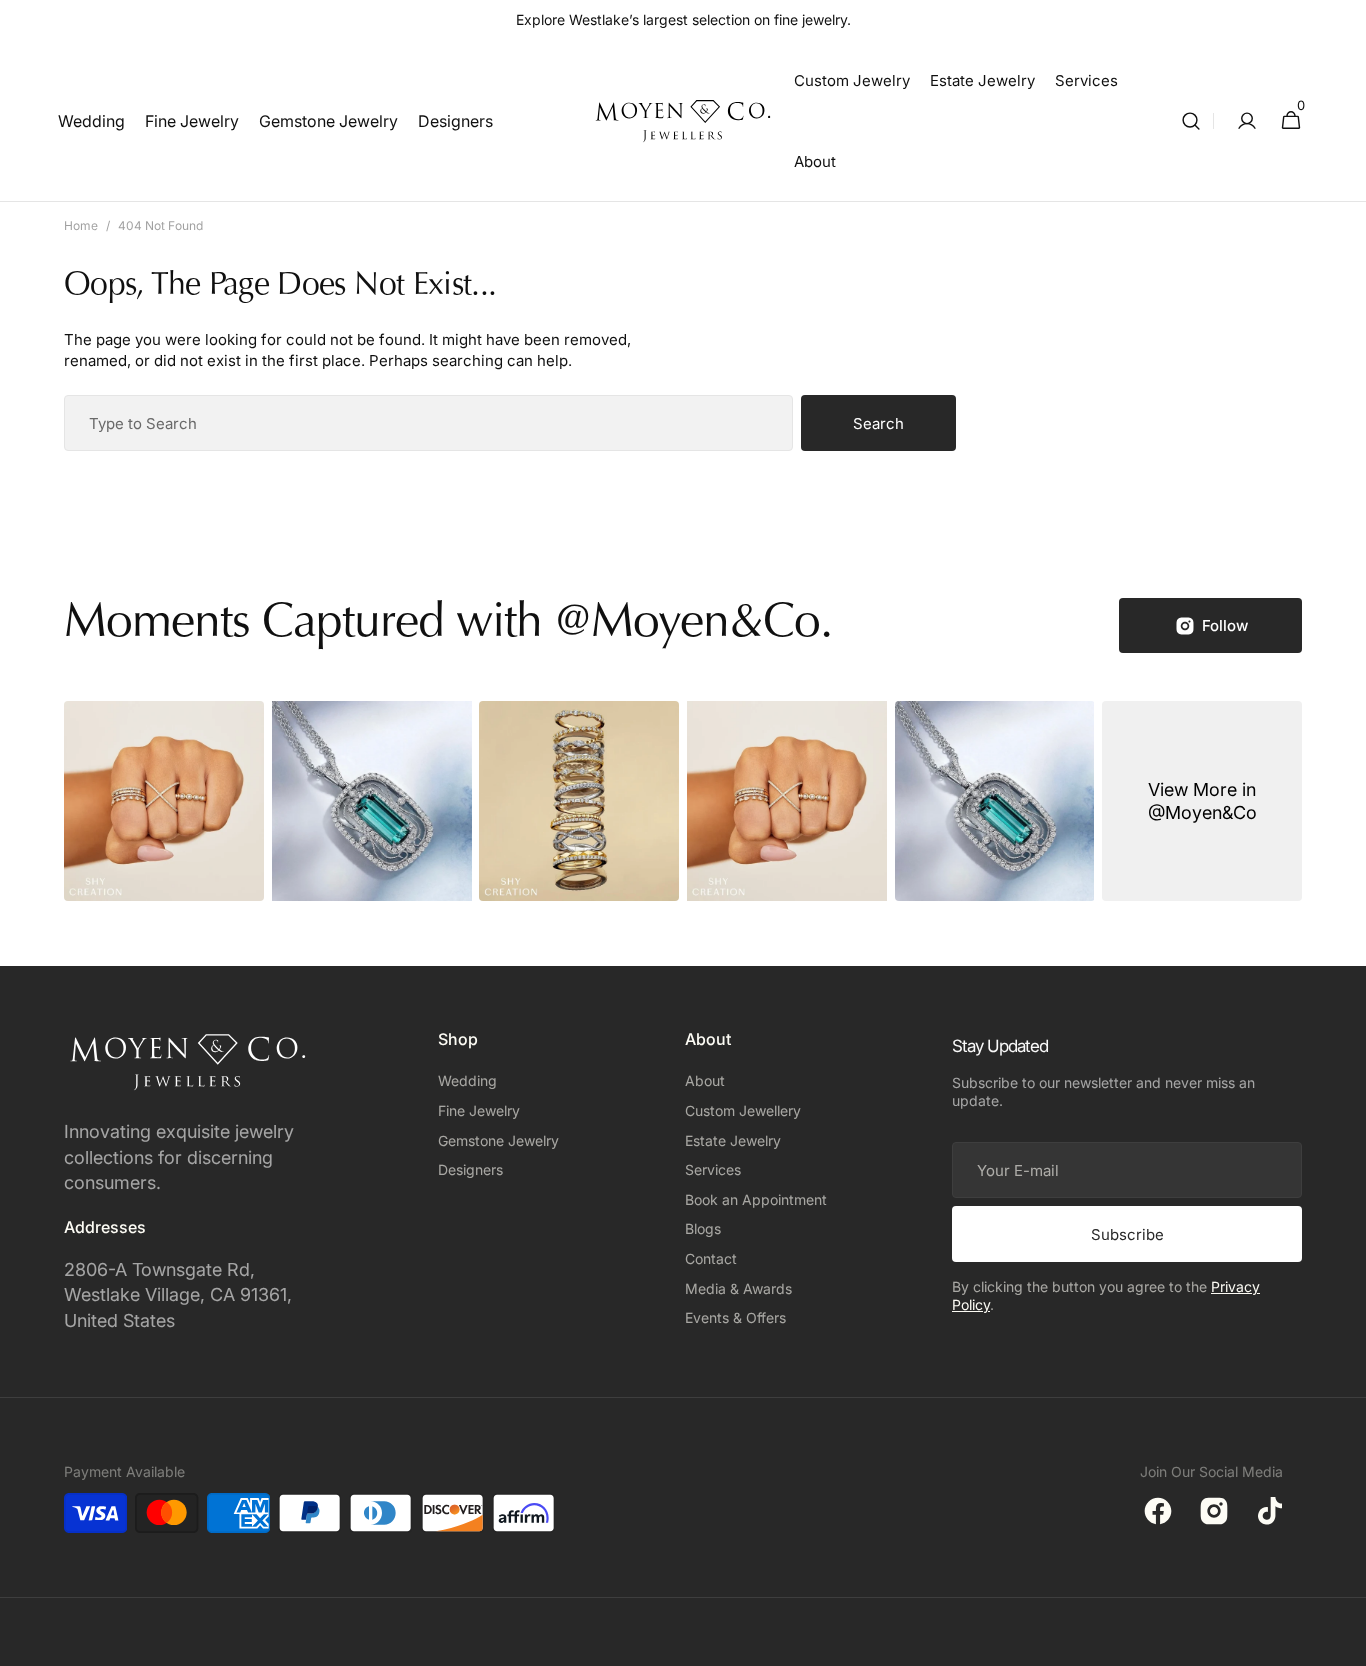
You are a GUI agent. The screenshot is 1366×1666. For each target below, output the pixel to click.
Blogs (703, 1228)
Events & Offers (735, 1317)
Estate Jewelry (733, 1140)
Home (81, 225)
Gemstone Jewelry (498, 1140)
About (705, 1080)
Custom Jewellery (743, 1110)
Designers (470, 1169)
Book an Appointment (756, 1199)
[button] (1191, 121)
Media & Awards (738, 1288)
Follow (1225, 625)
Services (713, 1169)
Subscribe (1127, 1234)
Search (878, 423)
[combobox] (428, 423)
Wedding (467, 1080)
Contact (711, 1258)
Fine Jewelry (479, 1110)
